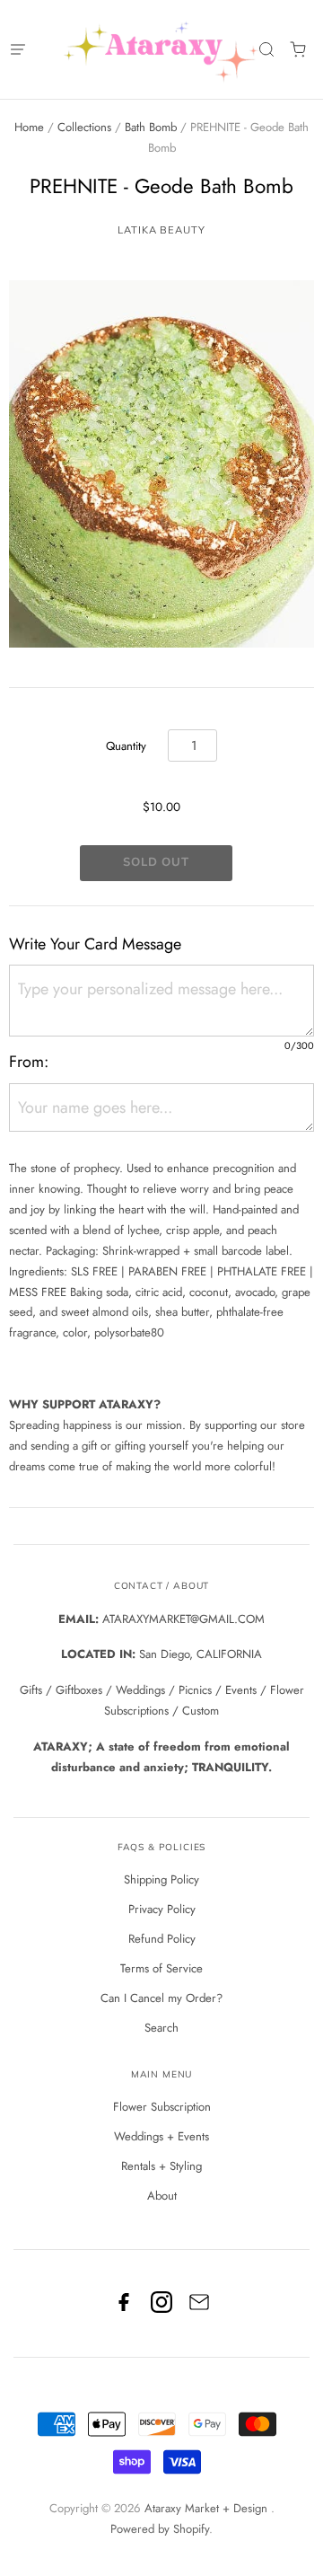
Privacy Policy (162, 1909)
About (162, 2196)
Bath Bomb (151, 127)
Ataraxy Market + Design (208, 2508)
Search (161, 2028)
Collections (84, 127)
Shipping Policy (161, 1879)
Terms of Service (161, 1968)
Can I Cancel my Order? (161, 1998)
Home (29, 127)
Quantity (126, 746)
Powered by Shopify (160, 2529)
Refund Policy (162, 1939)
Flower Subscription (162, 2107)
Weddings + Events (161, 2136)
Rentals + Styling (161, 2166)
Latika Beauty (161, 230)
